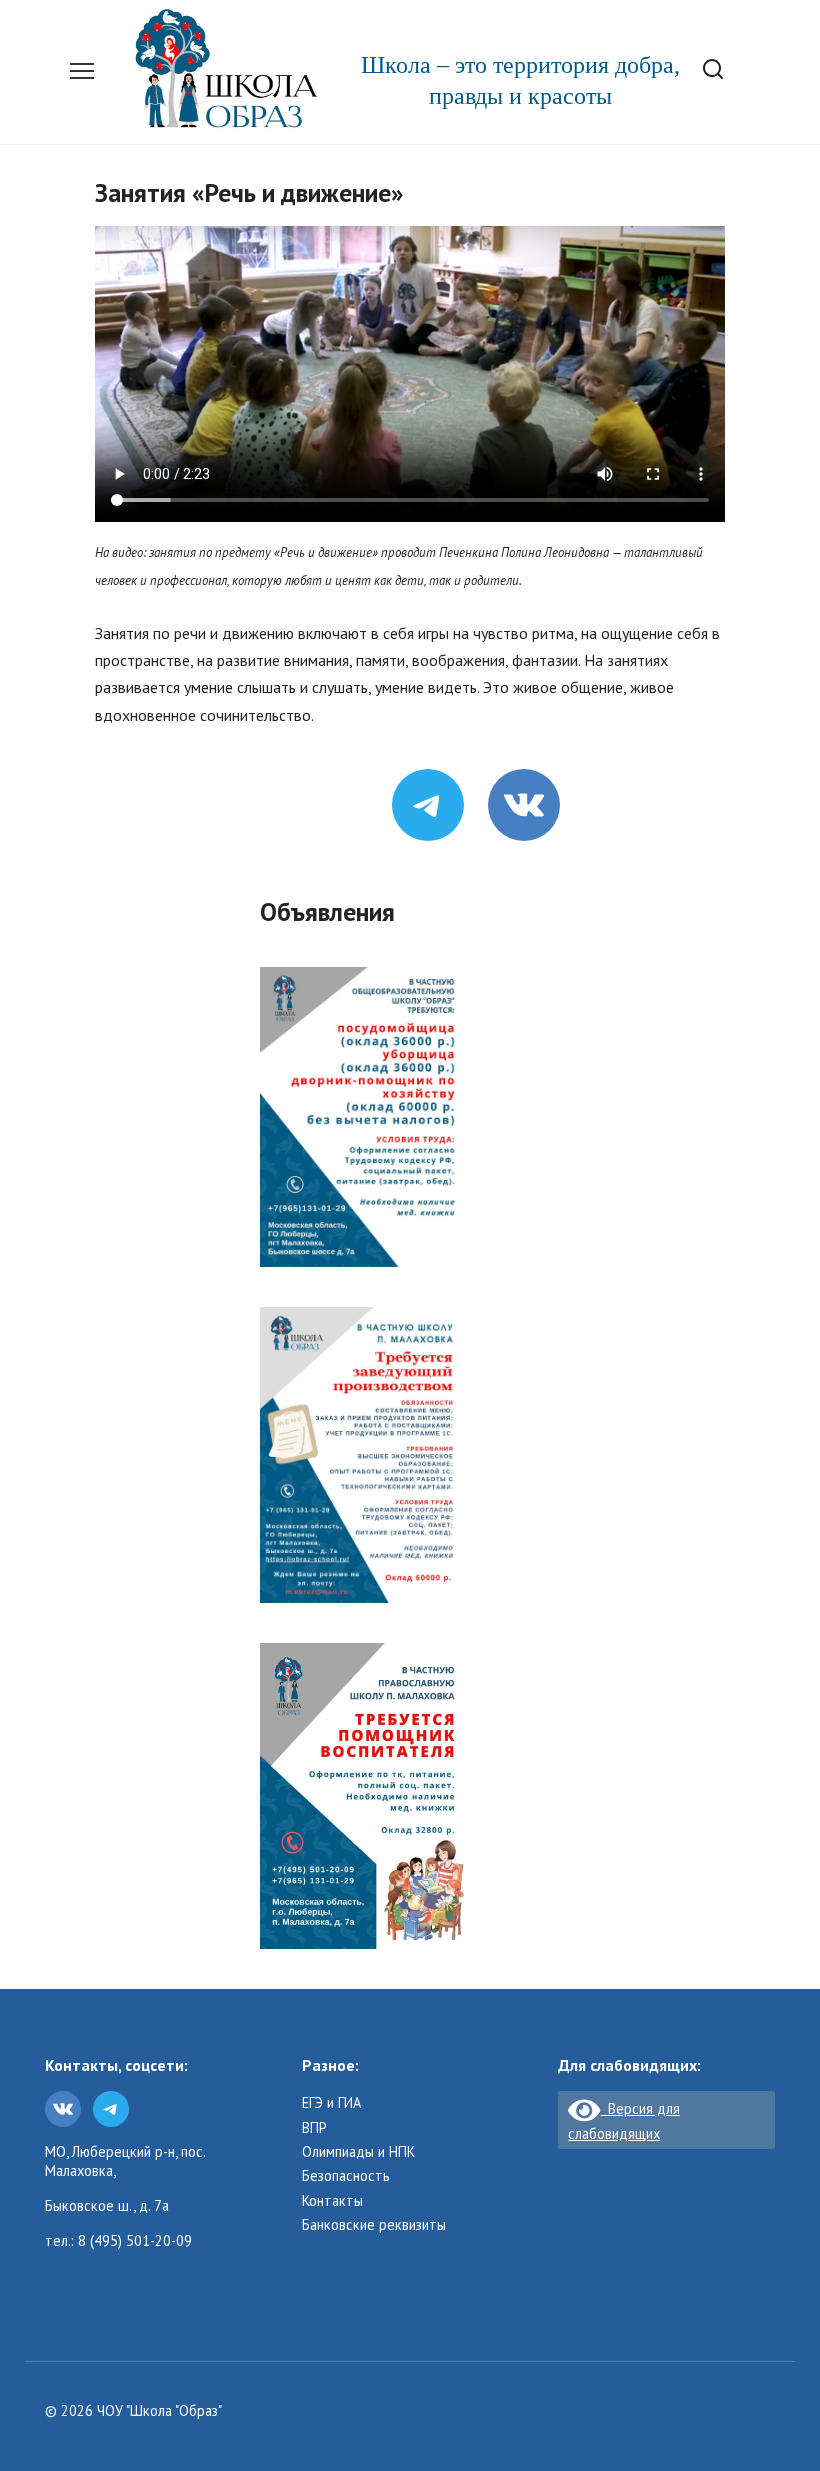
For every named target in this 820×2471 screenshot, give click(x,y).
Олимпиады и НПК (358, 2152)
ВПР (314, 2128)
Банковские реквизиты (374, 2225)
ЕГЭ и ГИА (331, 2103)
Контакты (332, 2201)
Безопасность (346, 2176)
